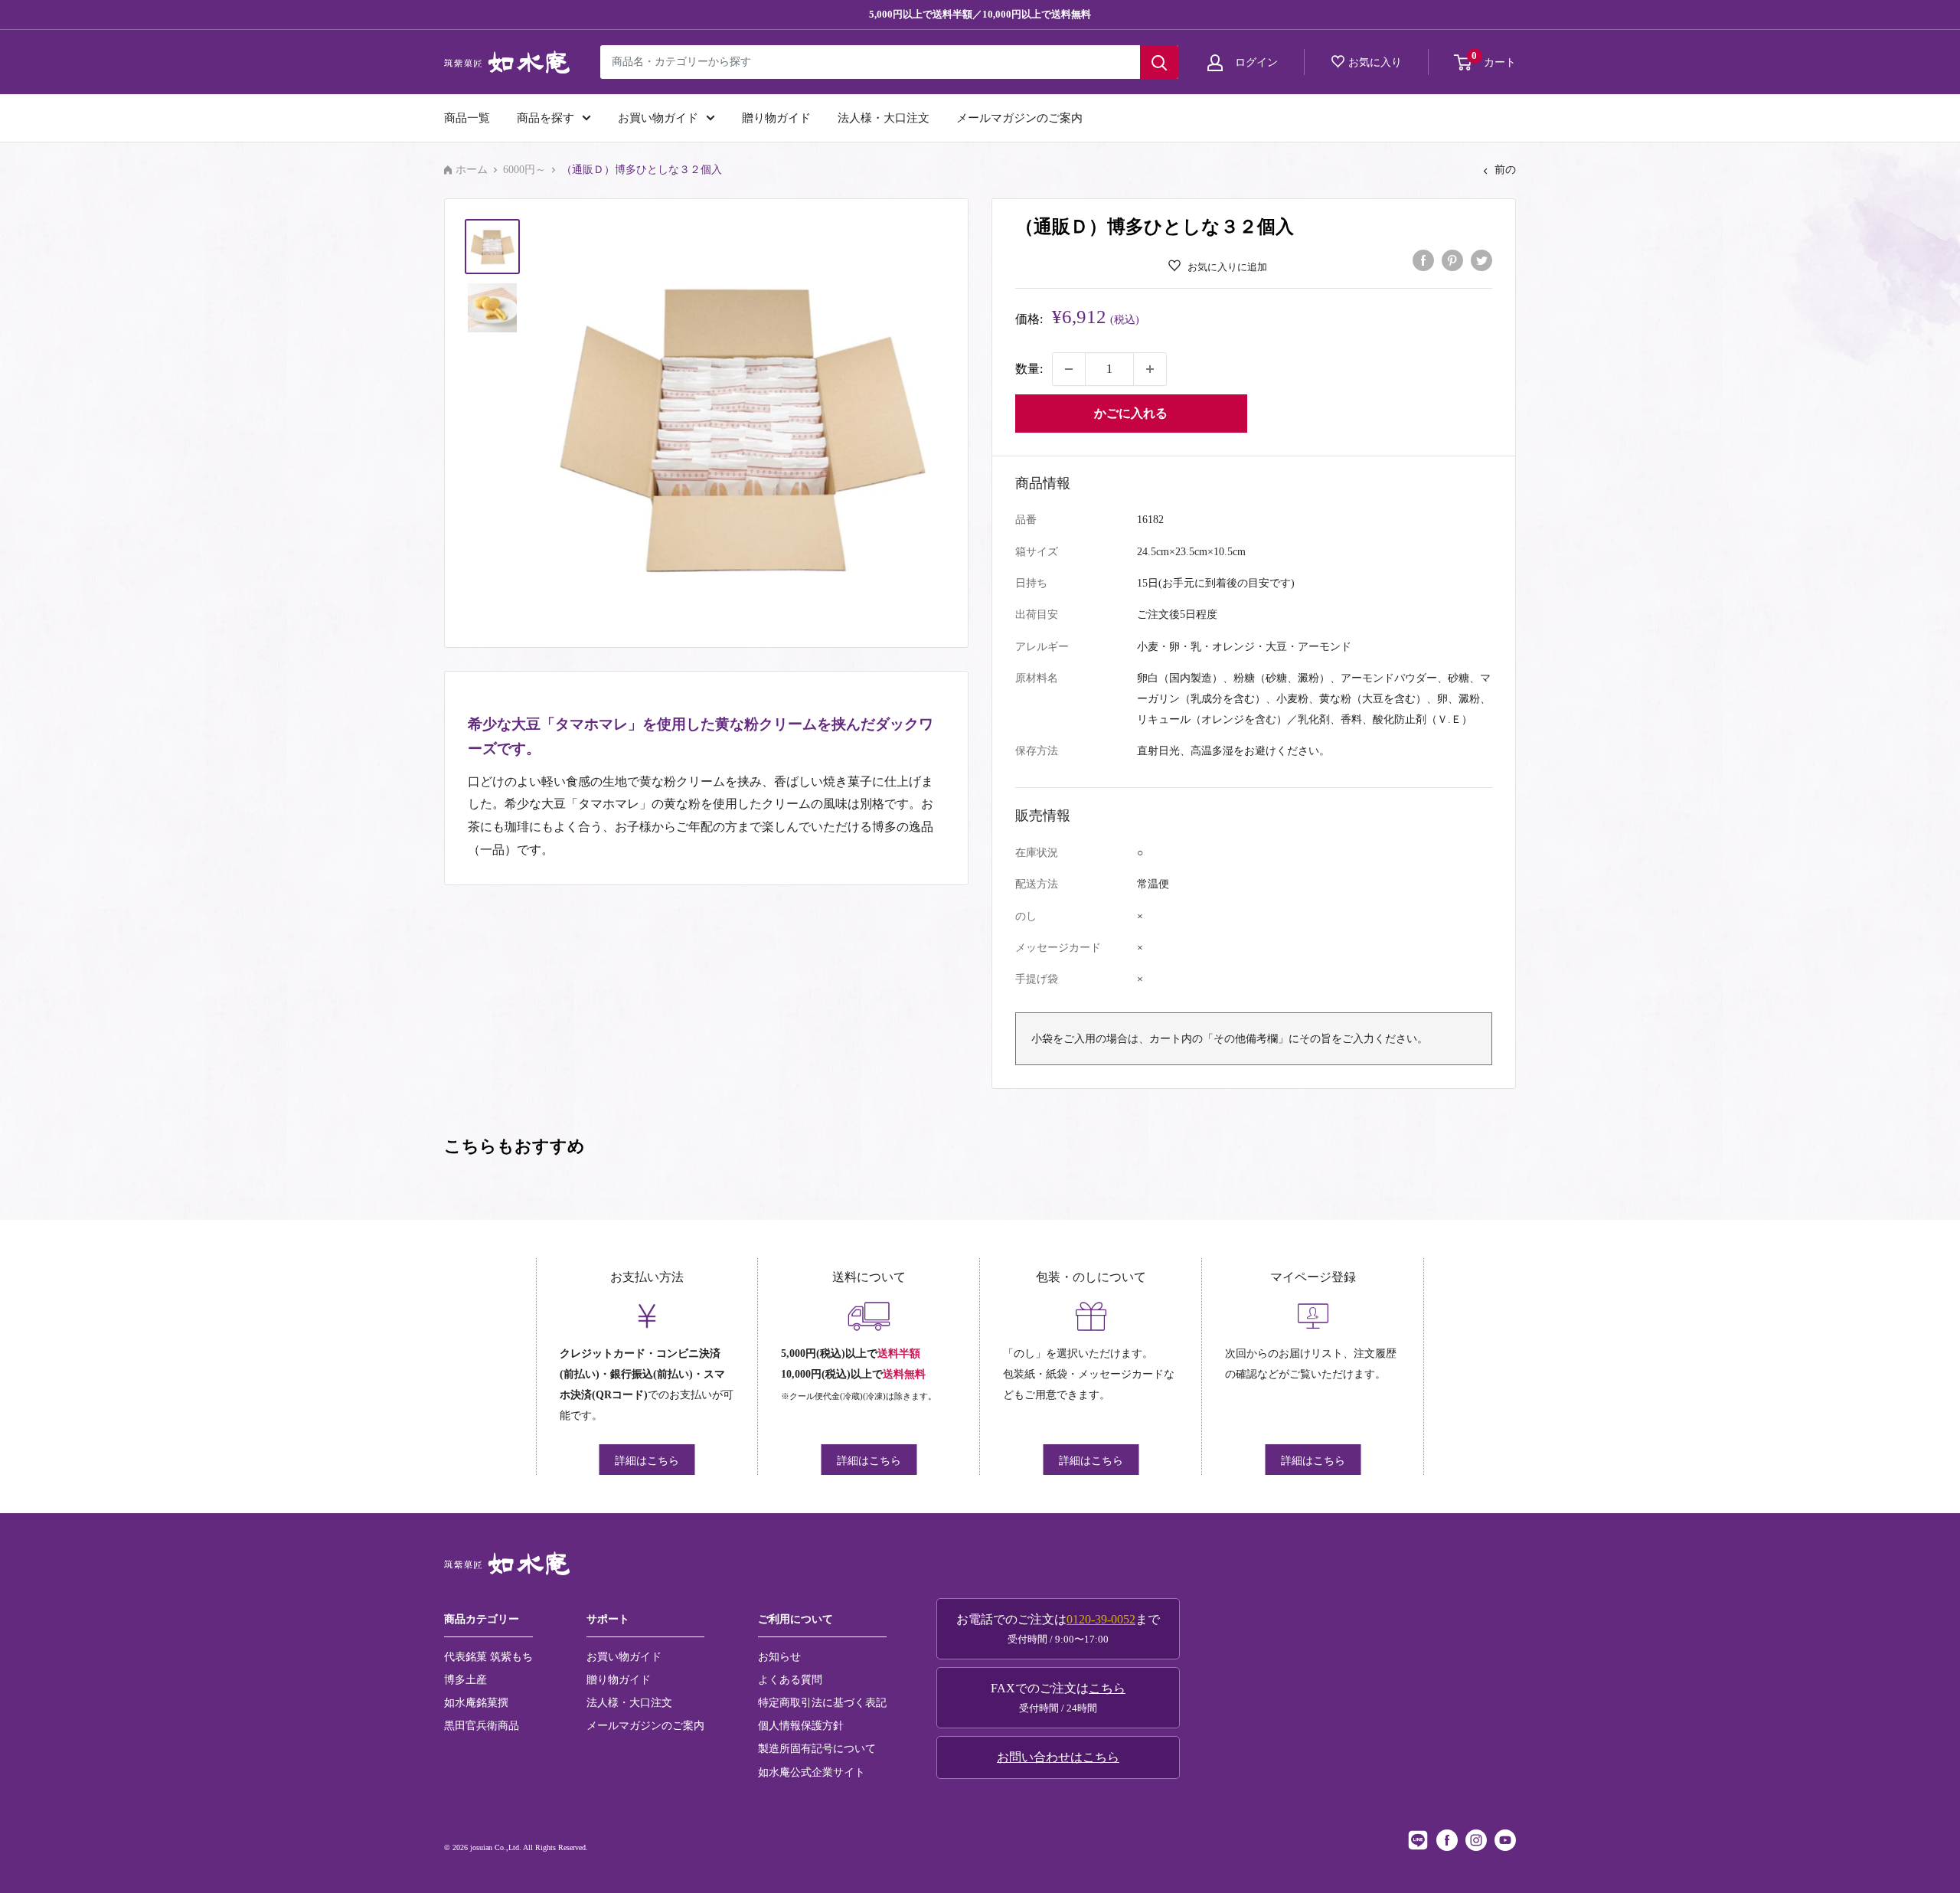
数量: (1029, 369)
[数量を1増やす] (1150, 369)
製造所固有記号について (817, 1748)
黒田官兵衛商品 (482, 1725)
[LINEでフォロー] (1418, 1840)
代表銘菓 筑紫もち (488, 1656)
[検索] (1159, 62)
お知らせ (779, 1656)
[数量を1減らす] (1069, 369)
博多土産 (465, 1679)
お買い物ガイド (658, 118)
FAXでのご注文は (1058, 1698)
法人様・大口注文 (884, 118)
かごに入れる (1131, 413)
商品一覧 (467, 118)
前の (1505, 170)
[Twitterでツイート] (1481, 260)
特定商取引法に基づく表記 (822, 1702)
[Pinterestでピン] (1452, 260)
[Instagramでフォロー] (1476, 1840)
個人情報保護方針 (801, 1725)
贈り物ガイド (776, 118)
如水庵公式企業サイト (812, 1772)
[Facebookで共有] (1423, 260)
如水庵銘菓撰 (476, 1702)
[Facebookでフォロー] (1447, 1840)
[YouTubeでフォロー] (1505, 1840)
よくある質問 (790, 1679)
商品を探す (546, 118)
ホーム (472, 170)
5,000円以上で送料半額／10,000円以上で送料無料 (980, 14)
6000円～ (524, 170)
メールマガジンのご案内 (1019, 118)
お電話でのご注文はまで (1058, 1629)
